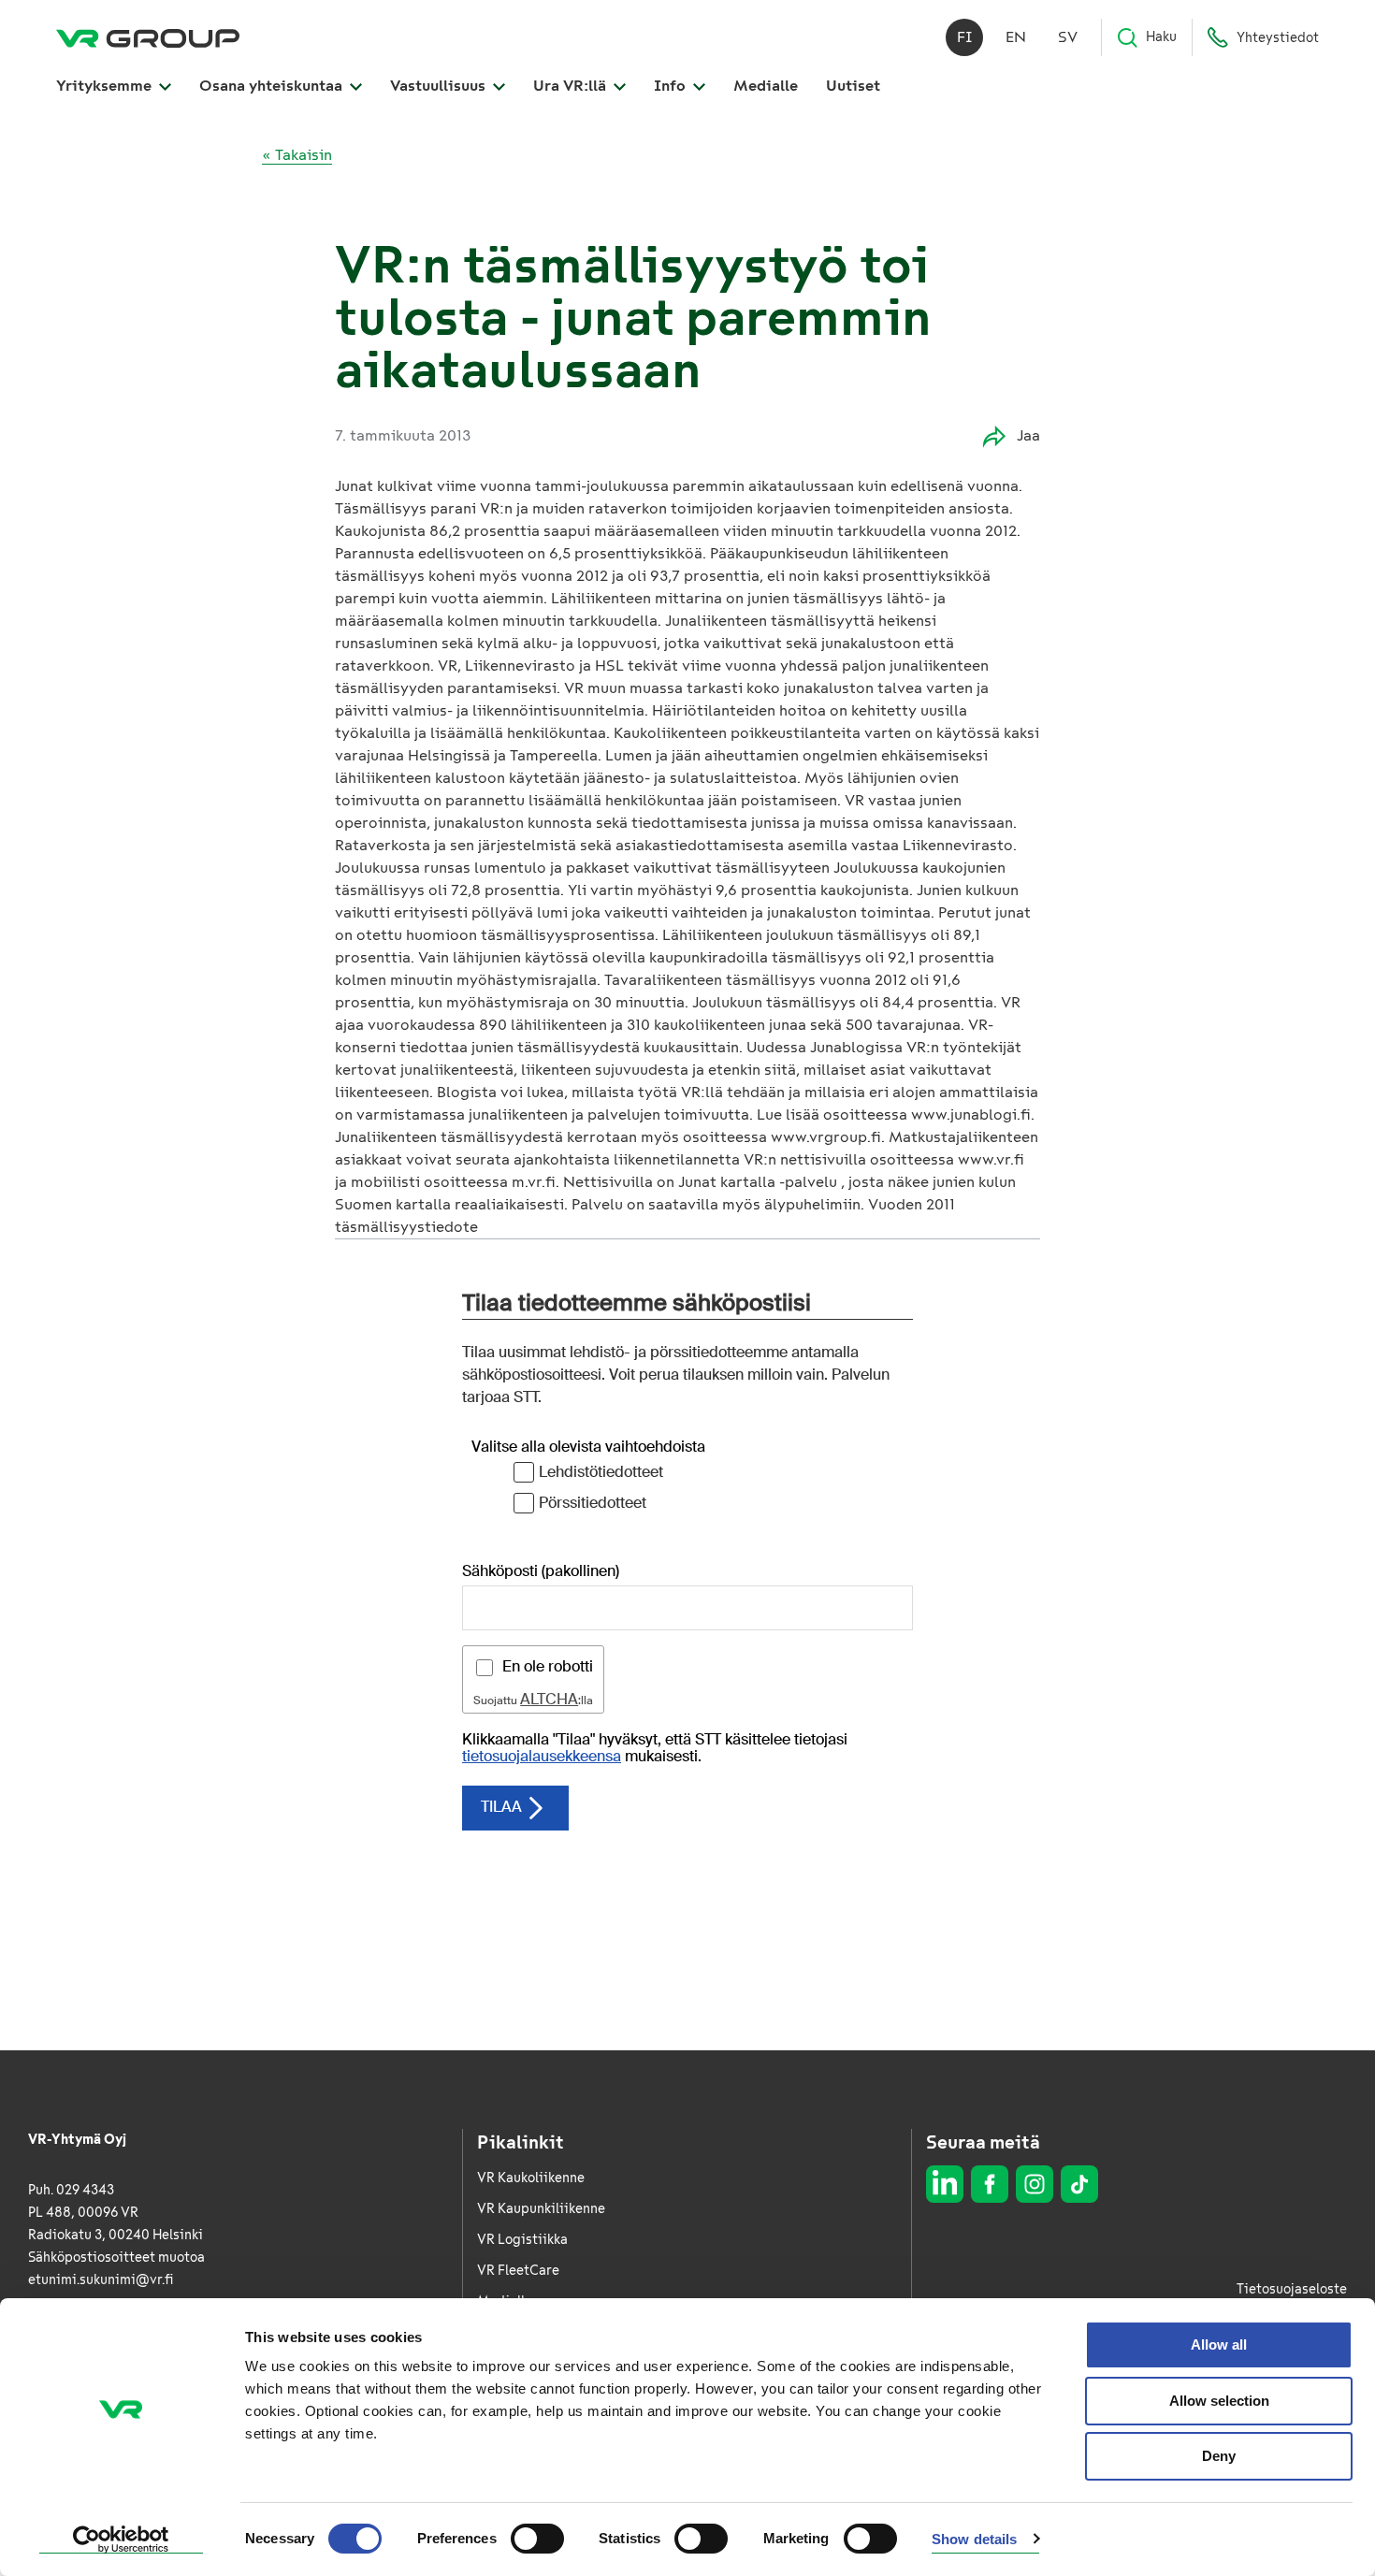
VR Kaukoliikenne (531, 2178)
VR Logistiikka (522, 2240)
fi (965, 37)
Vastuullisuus (440, 86)
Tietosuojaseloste (1292, 2289)
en (1016, 37)
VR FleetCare (518, 2271)
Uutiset (853, 86)
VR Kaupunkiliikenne (541, 2209)
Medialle (766, 86)
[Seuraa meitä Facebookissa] (990, 2184)
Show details (974, 2539)
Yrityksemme (106, 86)
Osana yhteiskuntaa (273, 86)
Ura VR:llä (572, 86)
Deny (1219, 2456)
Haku (1161, 37)
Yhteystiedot (1278, 38)
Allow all (1219, 2344)
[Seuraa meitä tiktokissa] (1079, 2184)
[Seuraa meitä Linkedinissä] (945, 2184)
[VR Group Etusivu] (148, 37)
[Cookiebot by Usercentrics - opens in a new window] (121, 2540)
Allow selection (1219, 2401)
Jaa (1028, 435)
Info (672, 86)
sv (1068, 37)
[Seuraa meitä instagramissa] (1035, 2184)
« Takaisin (297, 155)
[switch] (537, 2539)
